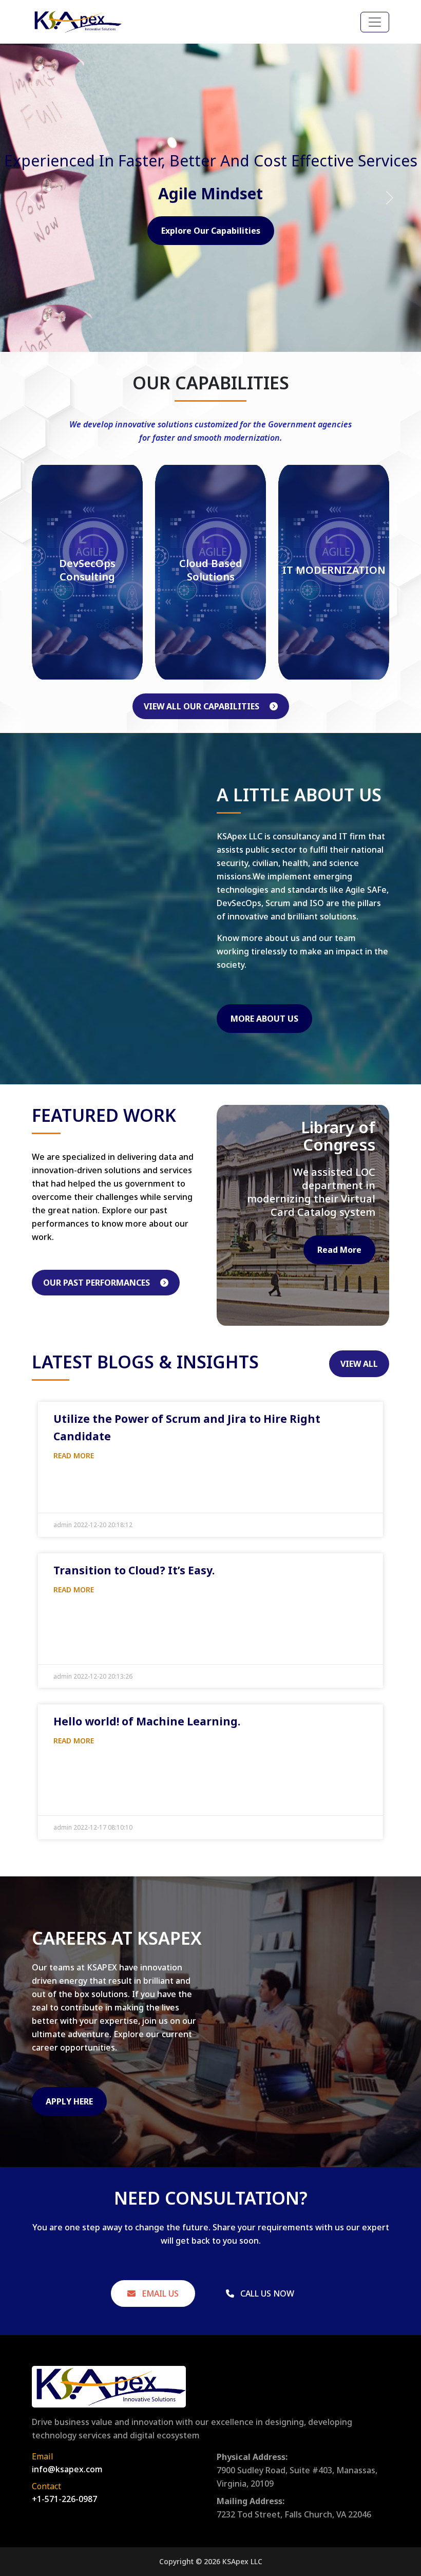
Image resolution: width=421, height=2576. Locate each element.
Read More (339, 1301)
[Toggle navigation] (375, 22)
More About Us (264, 1019)
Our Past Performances (98, 1283)
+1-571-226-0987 (64, 2499)
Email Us (159, 2293)
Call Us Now (266, 2293)
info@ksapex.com (67, 2469)
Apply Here (69, 2101)
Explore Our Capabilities (211, 231)
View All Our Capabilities (203, 706)
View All (359, 1364)
